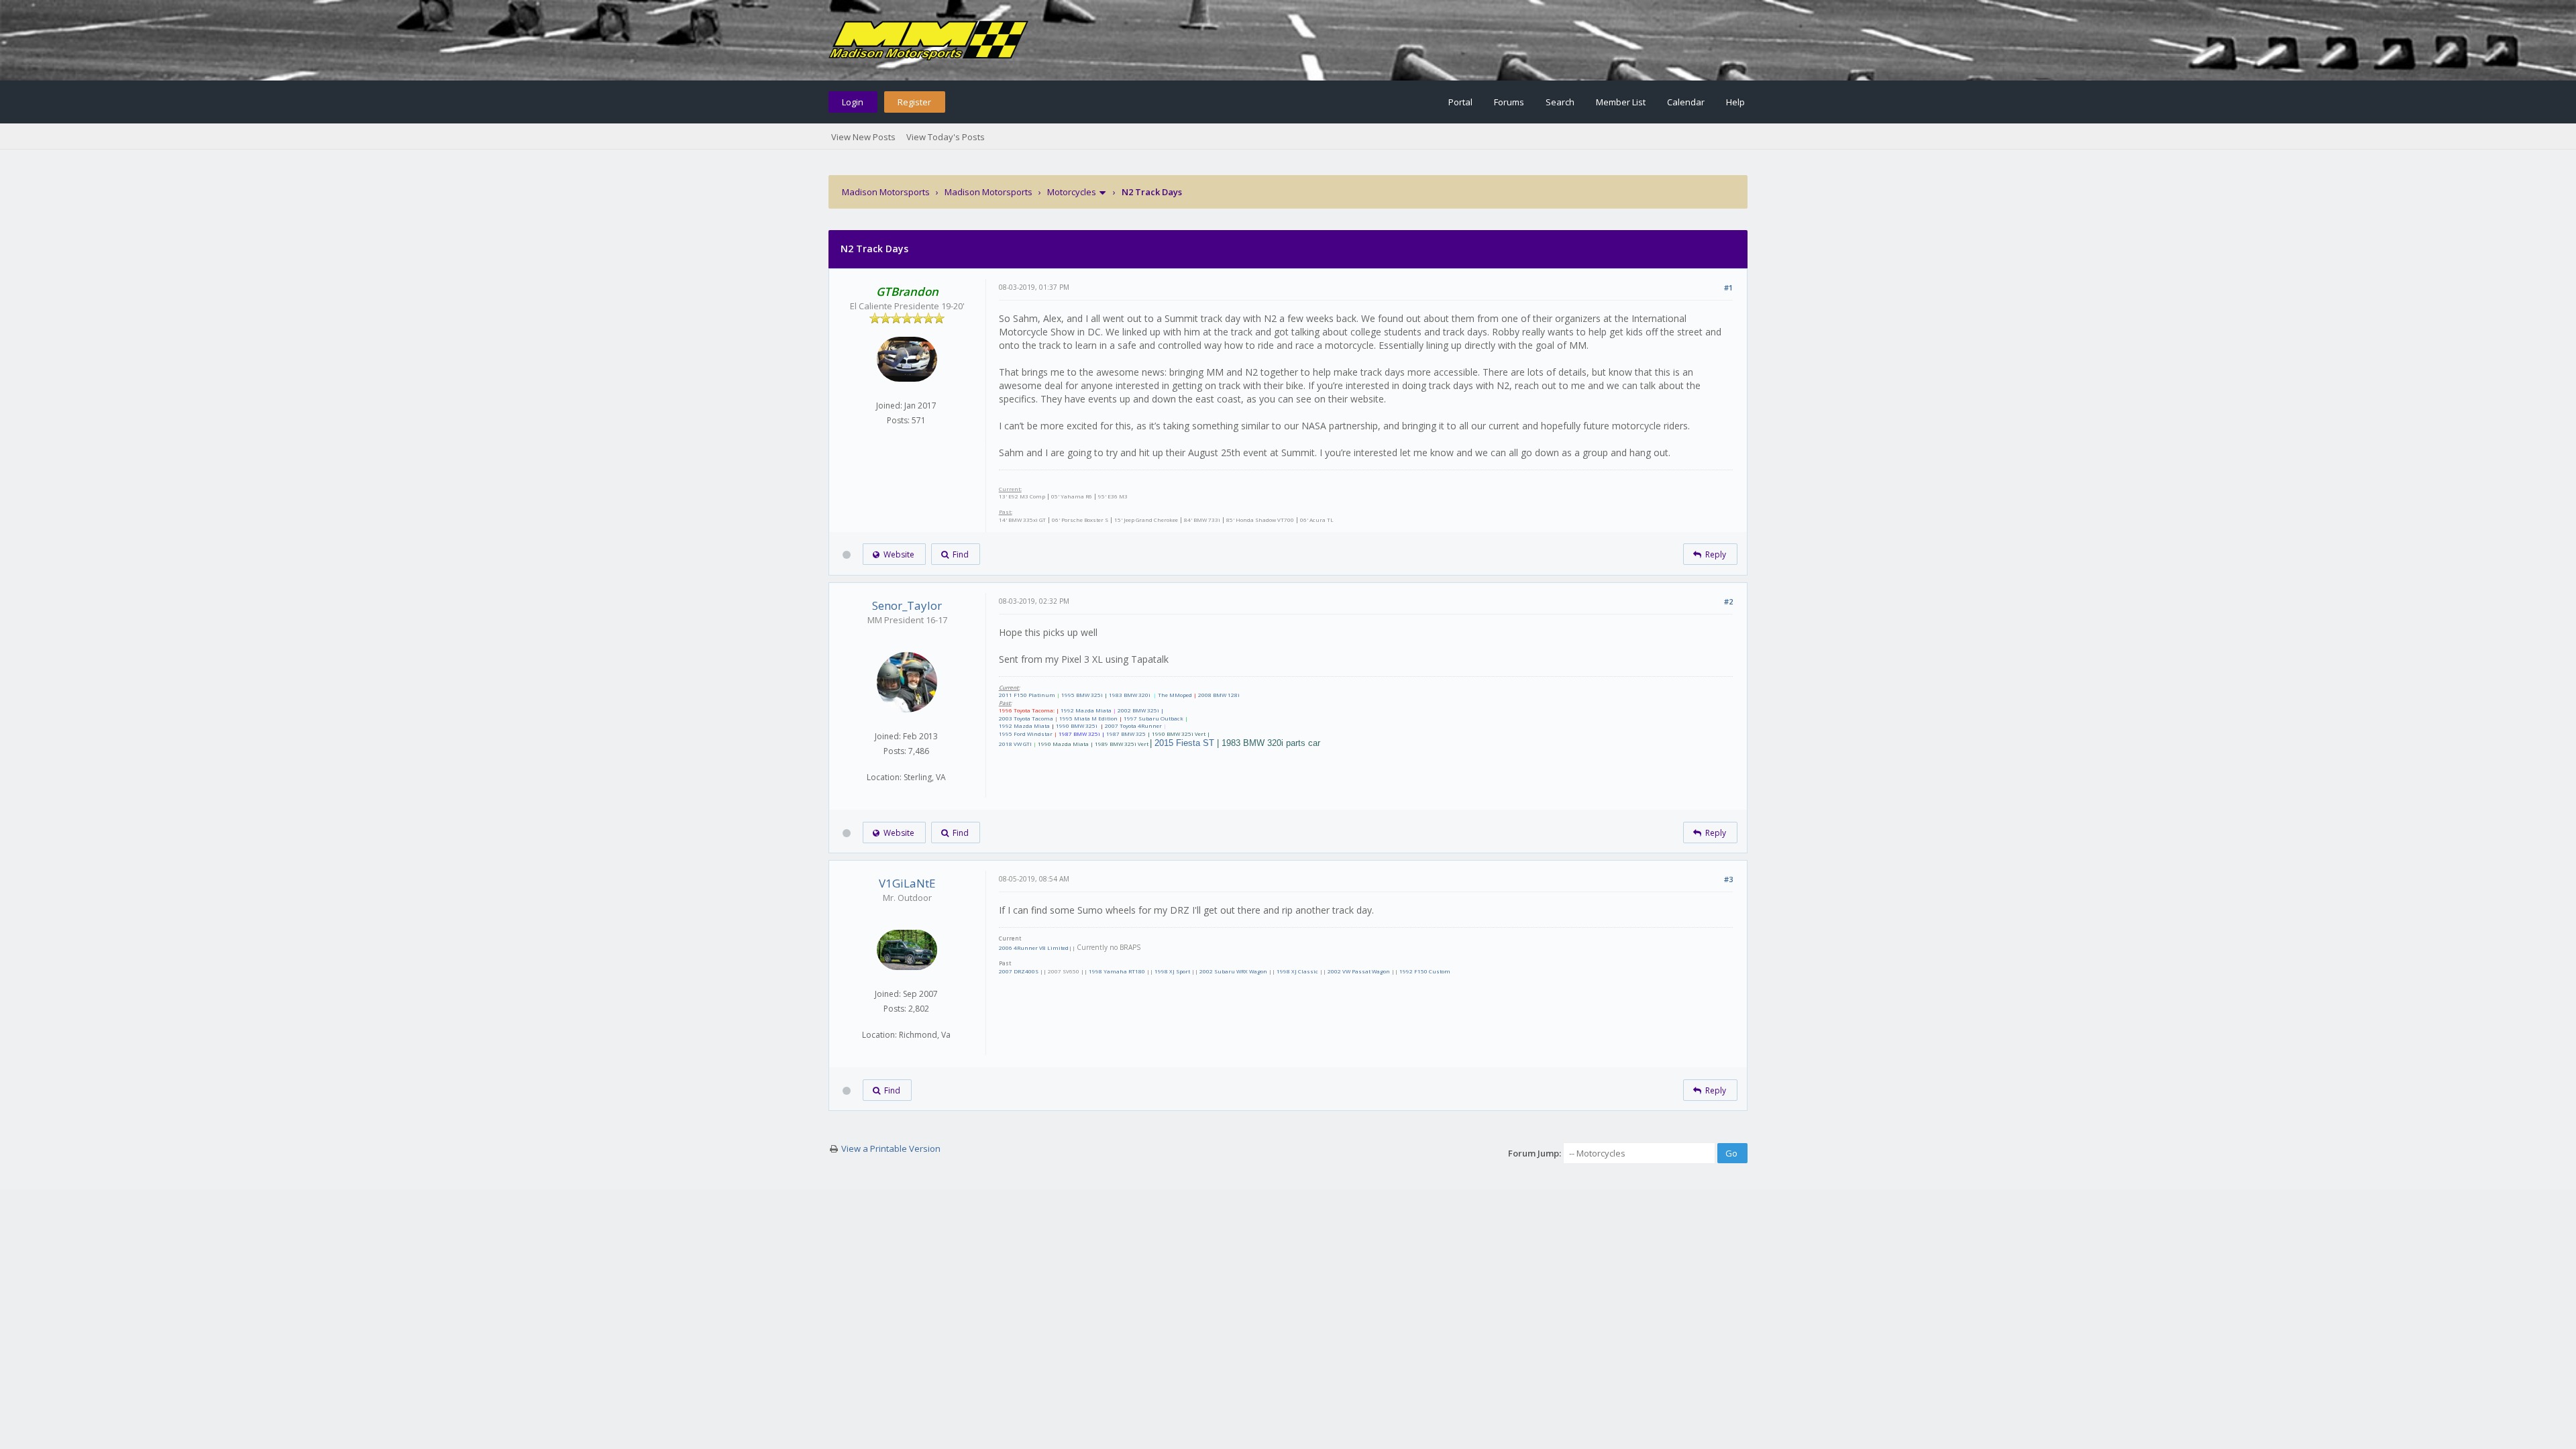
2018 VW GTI (1015, 744)
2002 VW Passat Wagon (1359, 971)
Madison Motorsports (886, 192)
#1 (1728, 287)
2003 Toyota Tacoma (1026, 718)
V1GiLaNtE (907, 883)
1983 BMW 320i (1130, 695)
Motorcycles (1072, 192)
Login (853, 102)
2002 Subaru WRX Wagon (1233, 971)
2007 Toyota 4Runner (1133, 726)
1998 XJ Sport (1172, 971)
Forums (1509, 102)
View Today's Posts (946, 137)
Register (914, 102)
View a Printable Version (891, 1148)
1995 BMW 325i (1082, 695)
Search (1560, 102)
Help (1735, 102)
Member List (1621, 102)
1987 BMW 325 (1126, 734)
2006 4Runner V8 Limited (1034, 948)
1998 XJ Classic (1297, 971)
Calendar (1686, 102)
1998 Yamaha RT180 (1117, 971)
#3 (1728, 879)
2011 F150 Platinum (1027, 695)
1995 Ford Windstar (1026, 734)
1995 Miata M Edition (1088, 718)
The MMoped (1175, 695)
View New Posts (863, 137)
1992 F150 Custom (1425, 971)
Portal (1460, 102)
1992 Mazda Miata (1086, 710)
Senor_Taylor (907, 605)
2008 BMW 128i (1219, 695)
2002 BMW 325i (1138, 710)
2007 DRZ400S (1019, 971)
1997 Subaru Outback (1153, 718)
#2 (1728, 601)
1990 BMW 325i (1077, 726)
